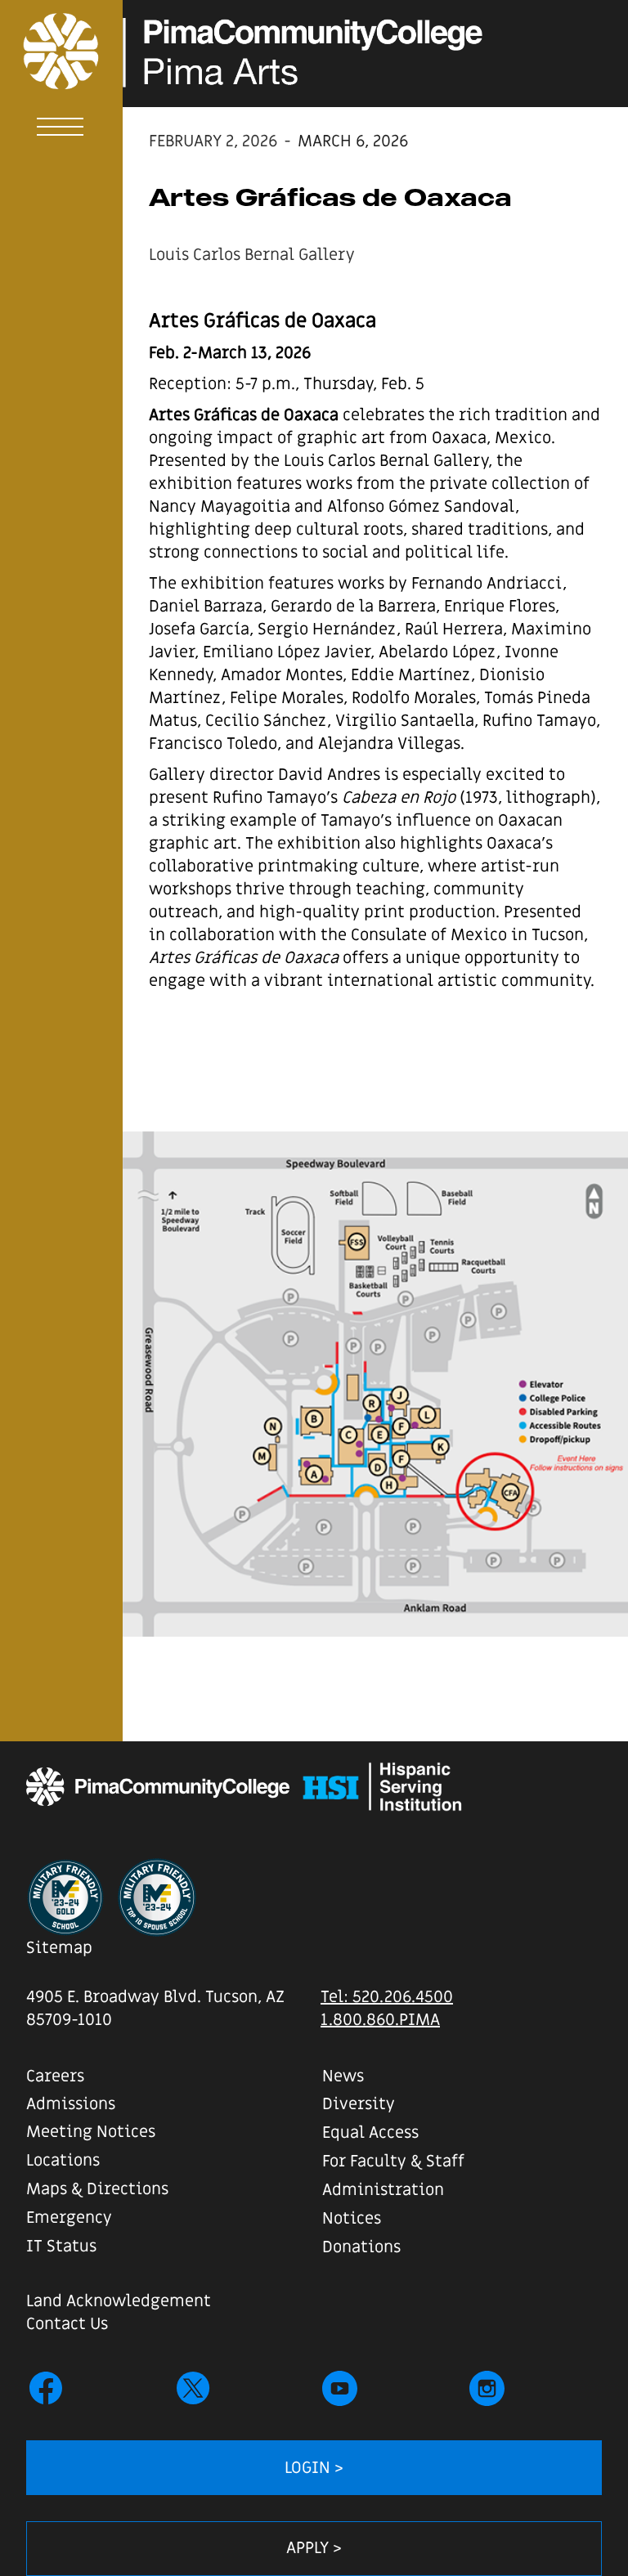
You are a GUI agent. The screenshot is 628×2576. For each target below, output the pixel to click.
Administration (383, 2190)
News (343, 2076)
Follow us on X (193, 2388)
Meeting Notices (91, 2132)
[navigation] (61, 130)
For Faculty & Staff (393, 2162)
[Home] (50, 52)
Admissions (71, 2104)
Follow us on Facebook (46, 2388)
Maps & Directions (97, 2189)
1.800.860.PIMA (380, 2020)
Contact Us (67, 2324)
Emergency (69, 2218)
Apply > (314, 2548)
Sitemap (59, 1948)
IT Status (61, 2247)
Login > (314, 2468)
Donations (361, 2247)
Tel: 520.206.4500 (387, 1997)
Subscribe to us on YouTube (340, 2388)
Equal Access (370, 2133)
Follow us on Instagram (487, 2388)
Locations (63, 2161)
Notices (352, 2219)
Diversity (359, 2104)
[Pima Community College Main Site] (158, 1787)
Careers (55, 2076)
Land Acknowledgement (119, 2301)
